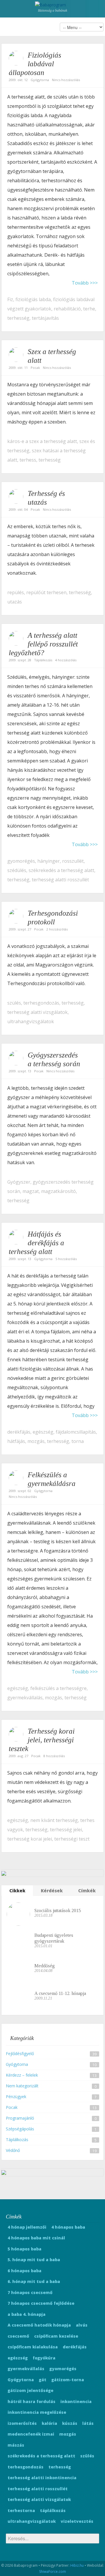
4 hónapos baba (68, 2227)
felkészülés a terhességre (58, 1688)
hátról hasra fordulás (32, 2401)
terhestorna (21, 2510)
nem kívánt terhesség (54, 1820)
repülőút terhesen (46, 592)
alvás (82, 2325)
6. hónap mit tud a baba (34, 2281)
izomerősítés (22, 2423)
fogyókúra (44, 2358)
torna (78, 1441)
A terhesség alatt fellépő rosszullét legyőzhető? (43, 644)
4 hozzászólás (66, 660)
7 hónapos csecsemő (30, 2292)
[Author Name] (16, 58)
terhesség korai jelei (30, 1839)
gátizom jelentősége (30, 2390)
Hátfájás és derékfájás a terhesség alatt (36, 1243)
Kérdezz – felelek (22, 2075)
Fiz (10, 299)
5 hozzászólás (66, 1259)
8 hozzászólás (54, 1756)
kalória (49, 2423)
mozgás (36, 1441)
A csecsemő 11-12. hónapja (60, 1993)
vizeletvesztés (77, 2521)
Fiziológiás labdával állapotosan (35, 64)
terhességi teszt (72, 1839)
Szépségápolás (20, 2129)
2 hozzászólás (57, 929)
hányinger (49, 861)
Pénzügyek (16, 2097)
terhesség (18, 318)
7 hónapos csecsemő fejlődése (41, 2303)
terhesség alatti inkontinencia (42, 2478)
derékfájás (19, 1432)
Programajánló (20, 2118)
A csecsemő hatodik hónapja (39, 2325)
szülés (14, 1003)
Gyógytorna (40, 80)
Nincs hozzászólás (66, 80)
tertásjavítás (45, 318)
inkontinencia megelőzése (37, 2412)
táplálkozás (53, 2510)
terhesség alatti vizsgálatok (37, 1012)
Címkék (87, 1891)
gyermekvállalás (25, 1698)
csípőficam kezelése (56, 2336)
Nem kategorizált (22, 2086)
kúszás (70, 2423)
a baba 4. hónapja (27, 2314)
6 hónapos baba (24, 2271)
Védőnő (13, 2150)
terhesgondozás (41, 1003)
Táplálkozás (43, 660)
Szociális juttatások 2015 (58, 1910)
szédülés (17, 870)
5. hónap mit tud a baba (34, 2260)
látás (88, 2423)
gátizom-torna (68, 2380)
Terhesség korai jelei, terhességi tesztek (42, 1740)
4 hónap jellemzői (27, 2227)
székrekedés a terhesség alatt (61, 870)
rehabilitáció (67, 309)
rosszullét (73, 861)
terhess (28, 460)
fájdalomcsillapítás (76, 1432)
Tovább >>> (85, 283)
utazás (15, 602)
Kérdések (52, 1891)
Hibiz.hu (77, 2565)
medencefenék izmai (31, 2434)
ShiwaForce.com (52, 2571)
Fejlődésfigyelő (20, 2054)
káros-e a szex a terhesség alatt (42, 441)
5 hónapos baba (24, 2249)
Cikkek (17, 1891)
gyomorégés (21, 861)
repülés (16, 592)
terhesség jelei (66, 1830)
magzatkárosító (58, 1191)
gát (43, 2380)
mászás (16, 2445)
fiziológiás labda (33, 299)
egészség (43, 1432)
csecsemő (18, 2336)
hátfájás (16, 1441)
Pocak (35, 368)
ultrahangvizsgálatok (31, 1021)
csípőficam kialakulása (33, 2347)
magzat (31, 1191)
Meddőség (45, 1966)
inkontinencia (76, 2401)
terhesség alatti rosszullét (60, 880)
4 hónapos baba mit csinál (36, 2238)
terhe (89, 309)
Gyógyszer (19, 1182)
